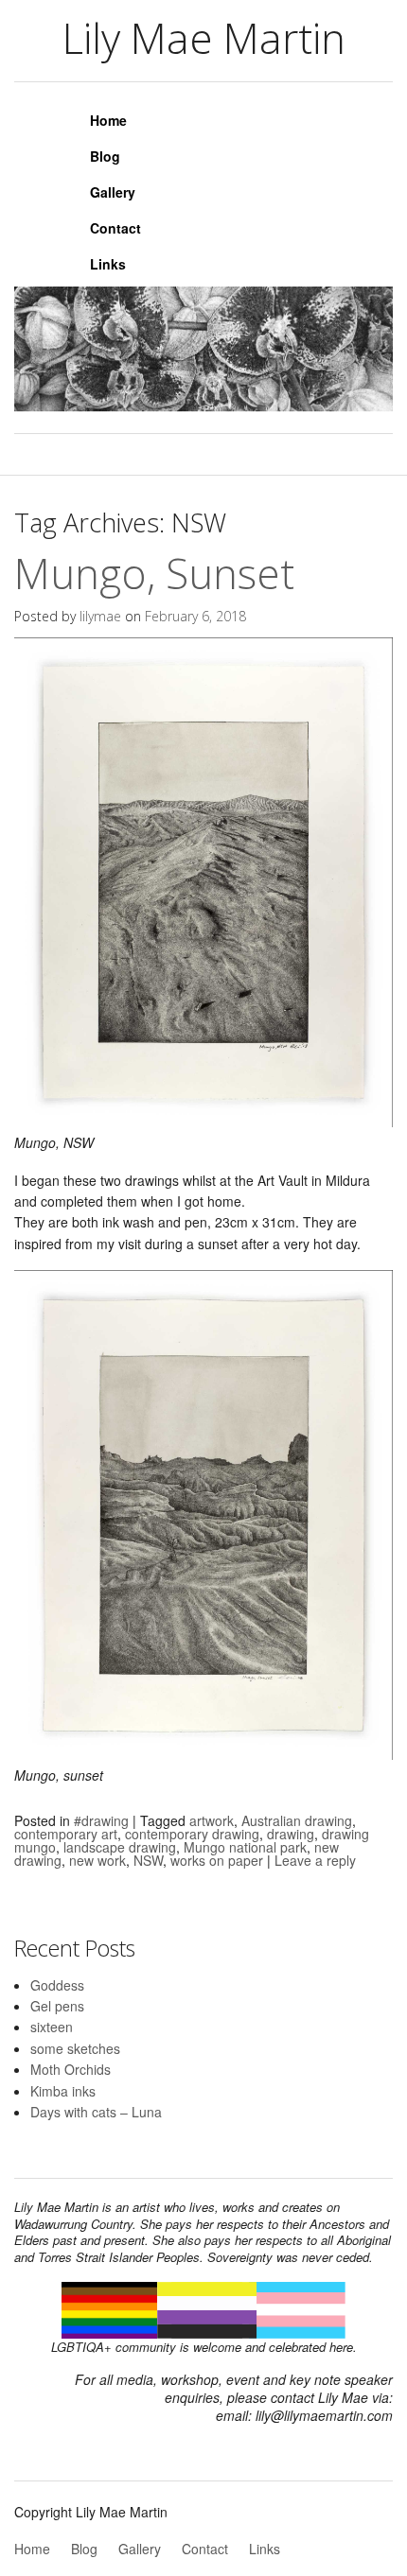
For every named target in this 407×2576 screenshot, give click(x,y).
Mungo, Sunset (154, 573)
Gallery (113, 192)
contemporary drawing (192, 1834)
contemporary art (66, 1834)
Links (108, 264)
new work (97, 1860)
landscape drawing (120, 1847)
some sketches (75, 2048)
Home (108, 120)
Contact (115, 228)
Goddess (57, 1985)
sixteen (52, 2027)
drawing (291, 1834)
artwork (212, 1820)
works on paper (217, 1860)
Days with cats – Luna (96, 2112)
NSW (148, 1860)
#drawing (101, 1820)
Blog (105, 156)
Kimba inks (63, 2091)
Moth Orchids (71, 2069)
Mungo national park (245, 1847)
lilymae (100, 616)
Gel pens (57, 2006)
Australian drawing (297, 1820)
